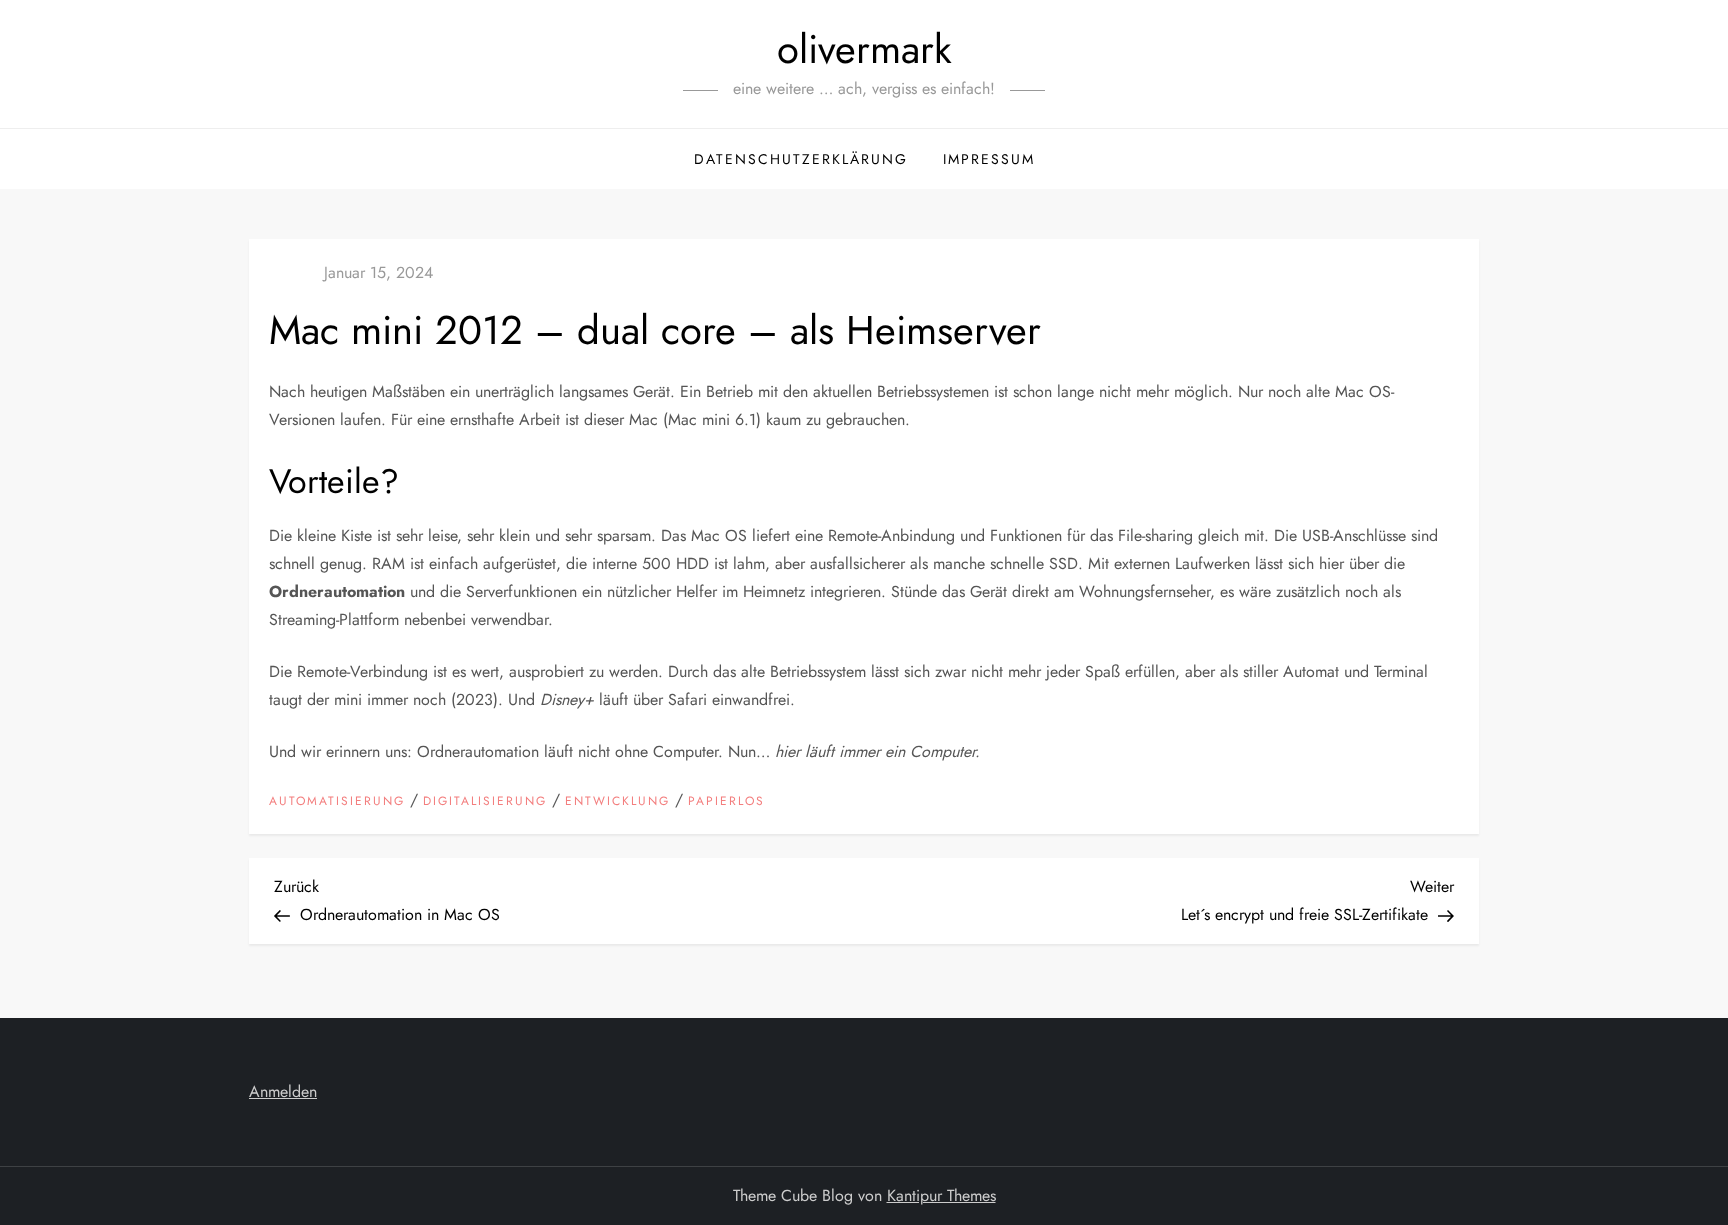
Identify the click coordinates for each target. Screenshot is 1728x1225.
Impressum (989, 159)
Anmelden (283, 1091)
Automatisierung (337, 802)
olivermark (864, 49)
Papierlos (726, 802)
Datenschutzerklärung (801, 159)
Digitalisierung (485, 802)
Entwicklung (617, 802)
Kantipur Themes (941, 1195)
